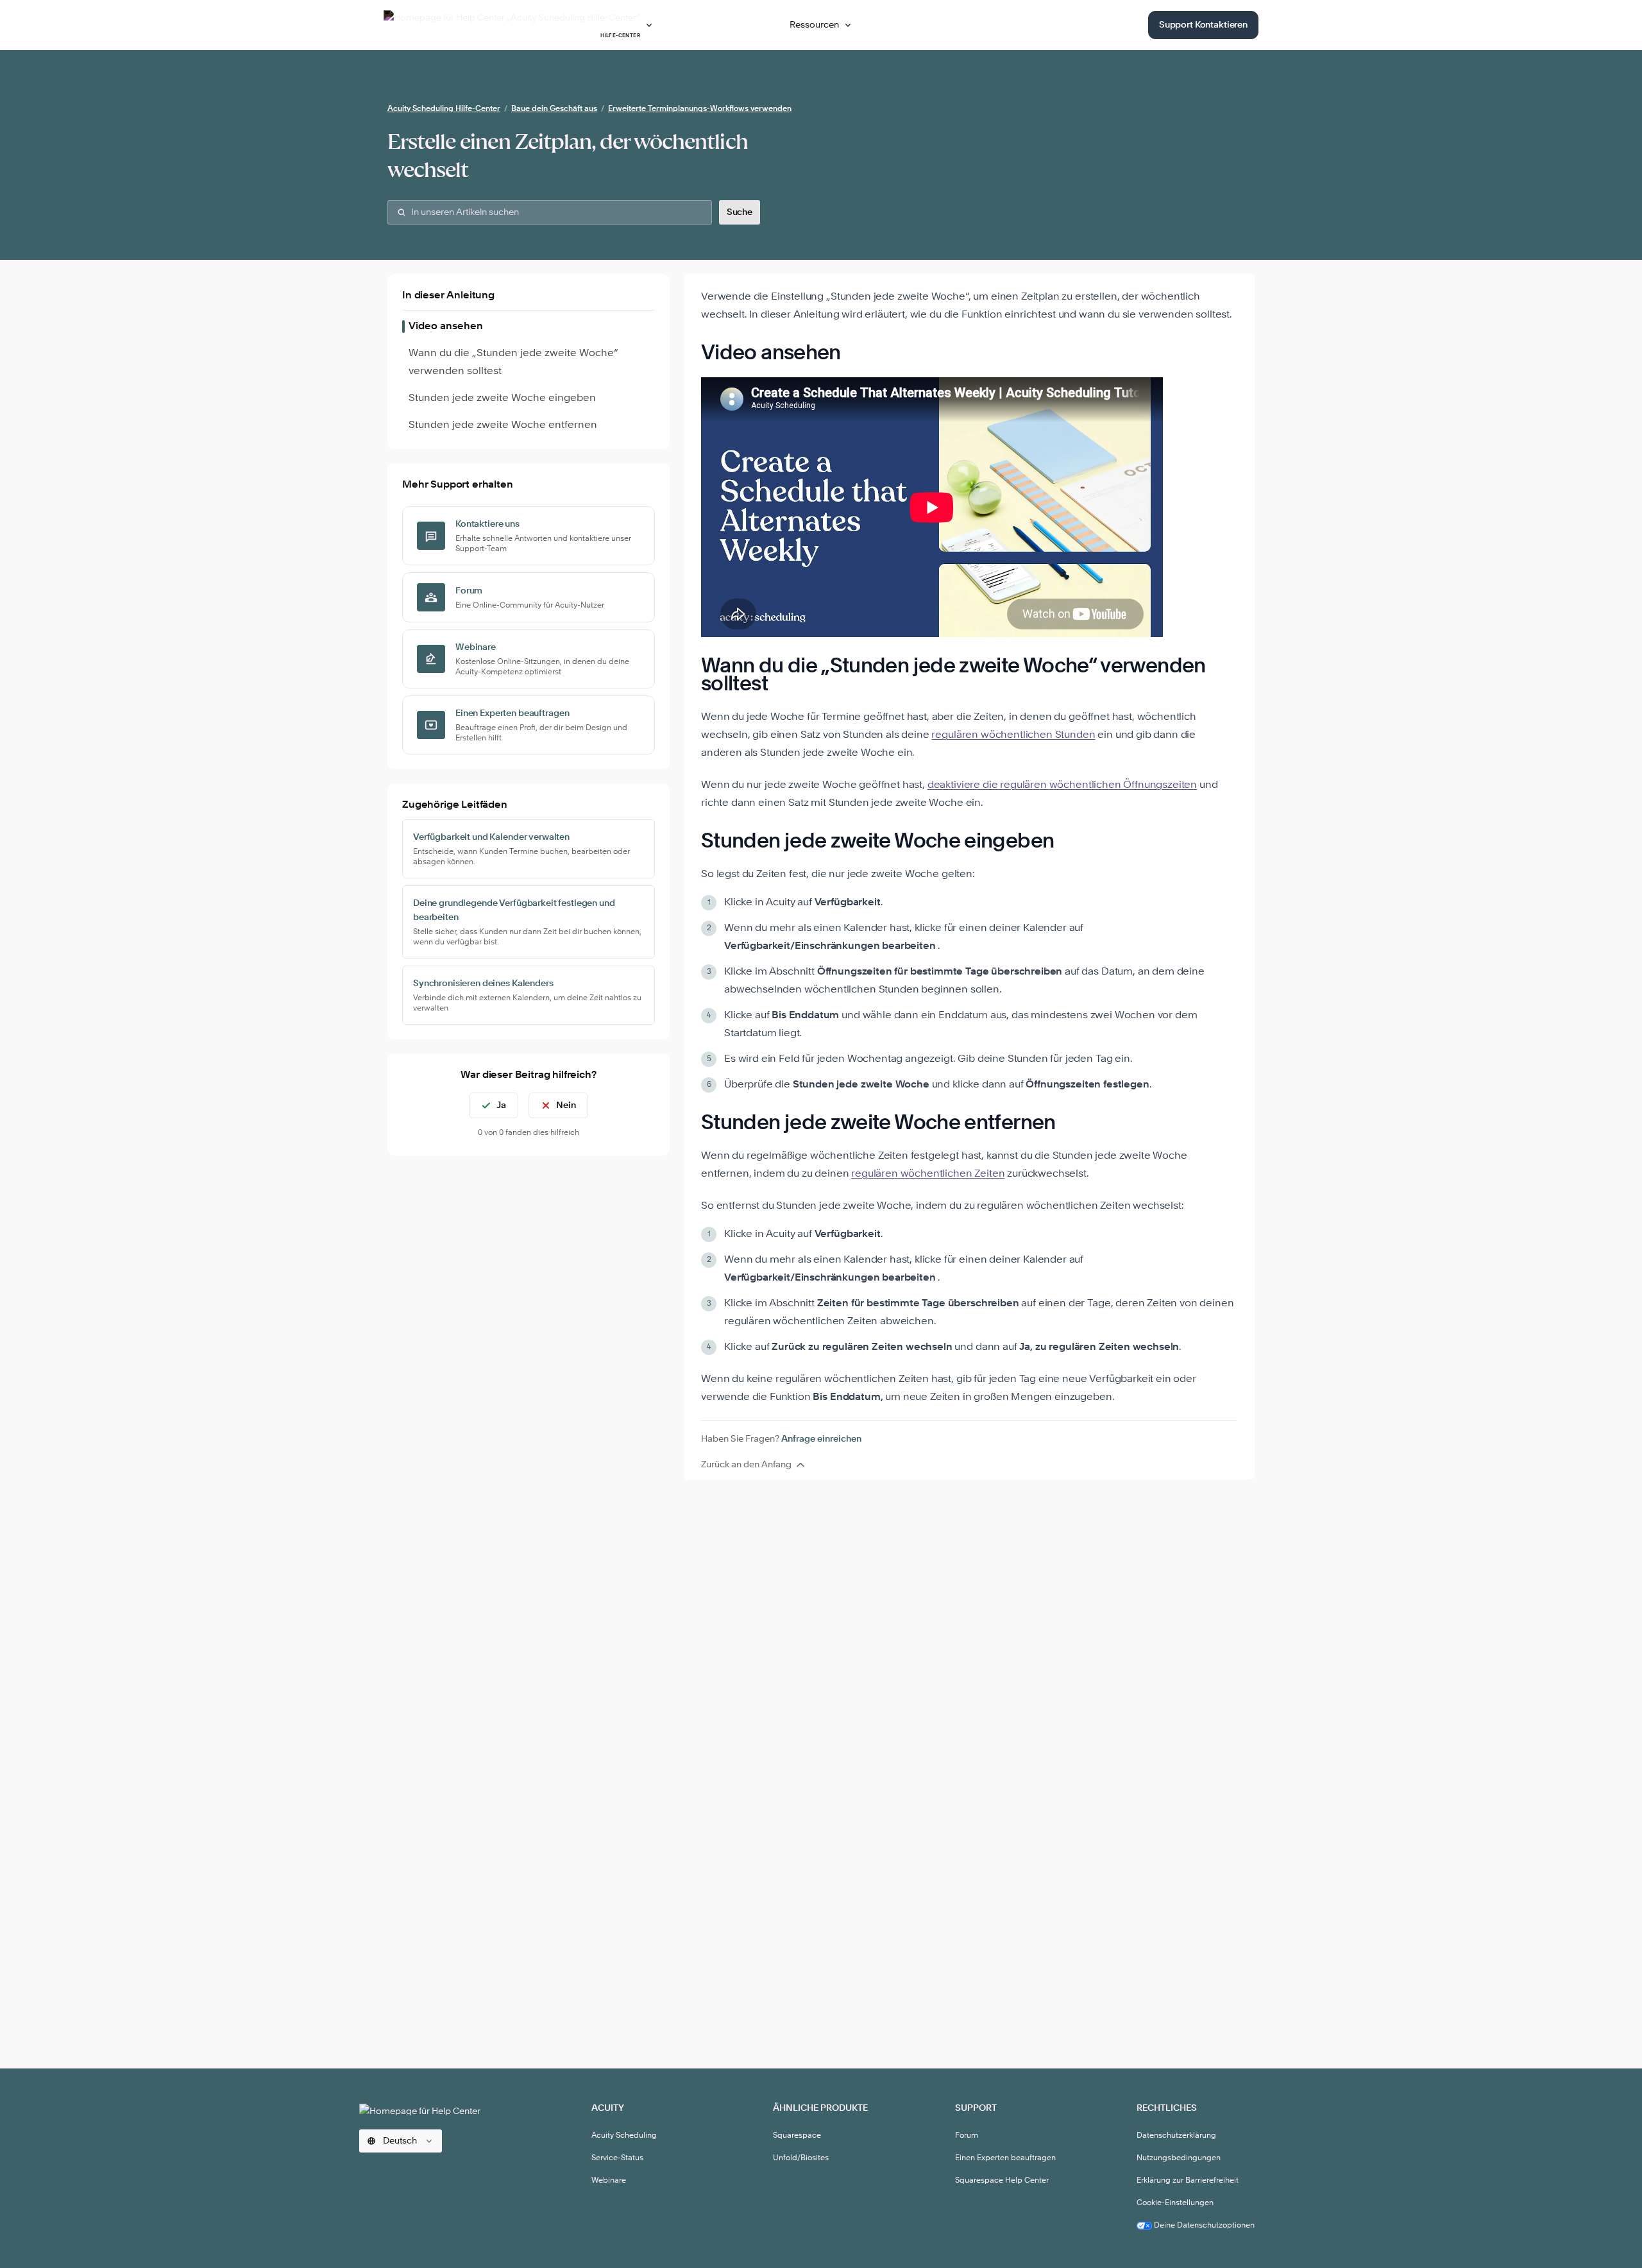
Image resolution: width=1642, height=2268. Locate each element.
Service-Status (617, 2158)
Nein (566, 1105)
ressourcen (814, 25)
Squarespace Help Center (1002, 2181)
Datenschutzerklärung (1176, 2136)
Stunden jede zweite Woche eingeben (502, 398)
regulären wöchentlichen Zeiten (928, 1174)
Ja (501, 1105)
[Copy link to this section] (858, 354)
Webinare (609, 2181)
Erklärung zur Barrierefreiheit (1188, 2181)
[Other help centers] (649, 25)
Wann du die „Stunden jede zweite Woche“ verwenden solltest (513, 362)
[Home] (426, 2110)
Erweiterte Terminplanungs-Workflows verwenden (700, 109)
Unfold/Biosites (801, 2158)
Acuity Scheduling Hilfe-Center (444, 109)
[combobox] (550, 212)
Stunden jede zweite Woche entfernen (503, 425)
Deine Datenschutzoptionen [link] (1203, 2226)
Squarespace (797, 2136)
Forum (967, 2136)
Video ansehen (446, 327)
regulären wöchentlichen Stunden (1013, 735)
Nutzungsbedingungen (1179, 2158)
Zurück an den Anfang (746, 1465)
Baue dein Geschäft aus (554, 109)
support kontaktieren (1203, 25)
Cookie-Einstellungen (1175, 2203)
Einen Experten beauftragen (1005, 2158)
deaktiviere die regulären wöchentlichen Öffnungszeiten (1062, 785)
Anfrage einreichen (821, 1439)
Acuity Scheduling (624, 2136)
